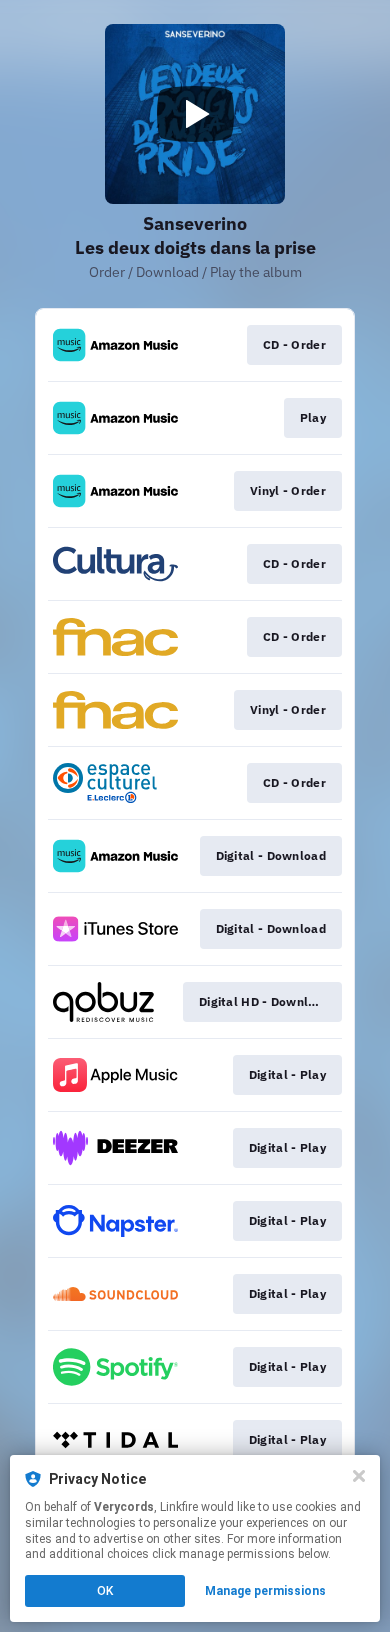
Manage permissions (265, 1591)
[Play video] (195, 114)
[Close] (359, 1476)
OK (105, 1591)
